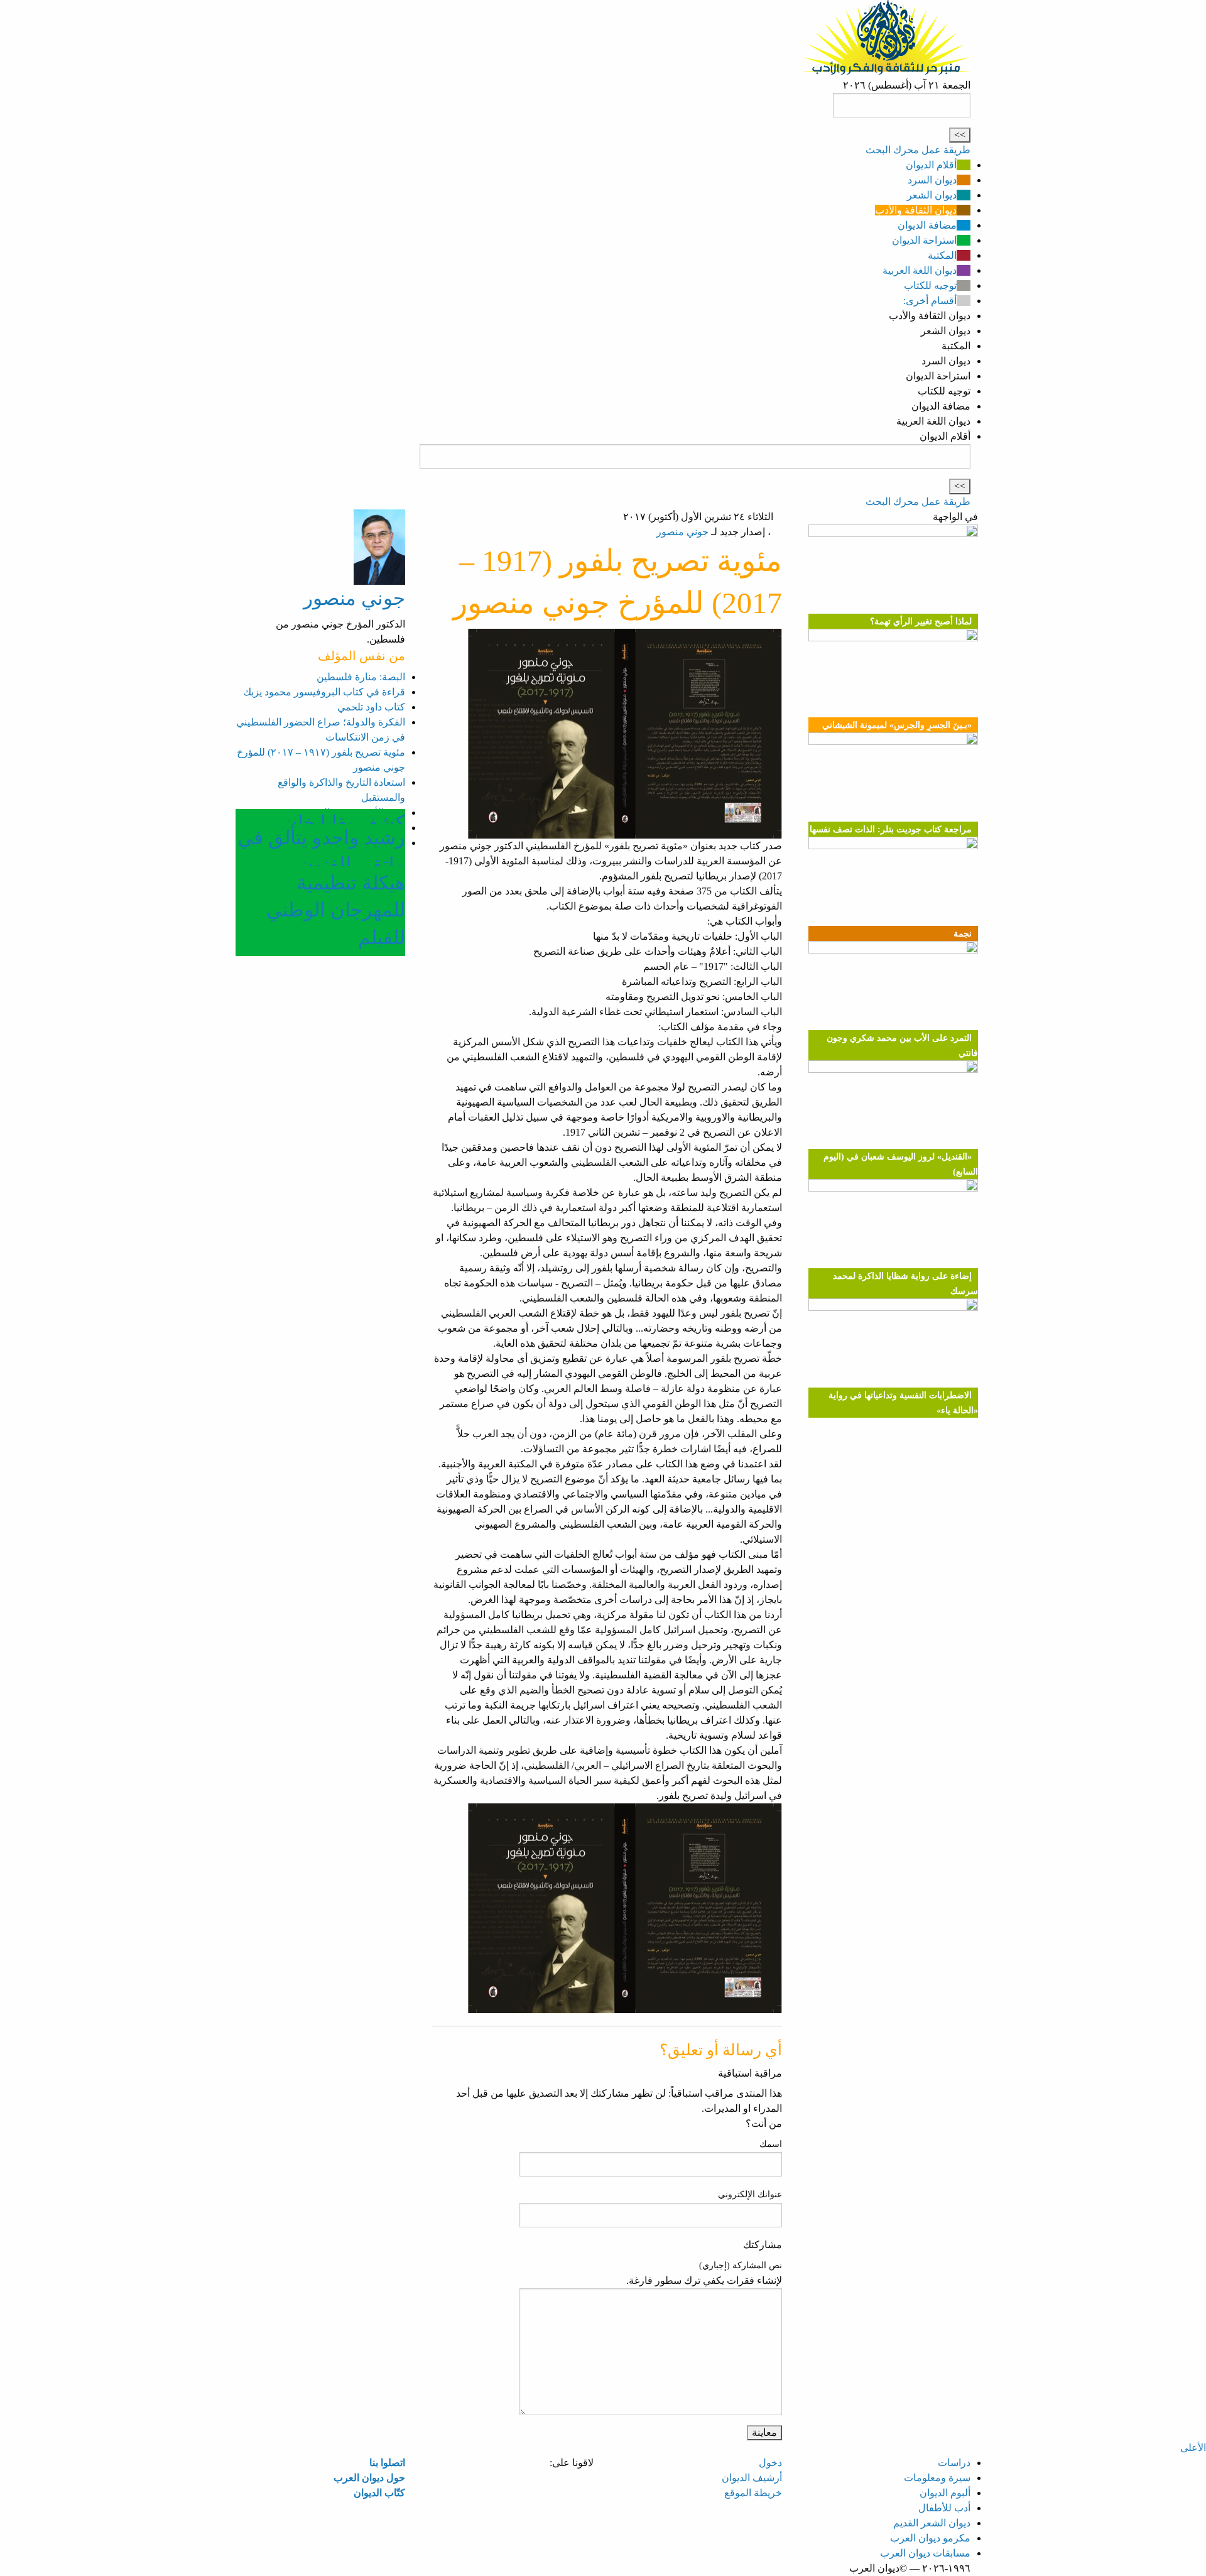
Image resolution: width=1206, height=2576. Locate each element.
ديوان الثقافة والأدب (916, 210)
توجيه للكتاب (930, 285)
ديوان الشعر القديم (932, 2523)
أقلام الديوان (931, 165)
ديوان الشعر (932, 195)
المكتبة (942, 255)
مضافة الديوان (927, 225)
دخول (770, 2463)
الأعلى (1193, 2448)
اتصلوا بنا (387, 2463)
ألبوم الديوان (945, 2493)
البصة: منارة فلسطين (361, 677)
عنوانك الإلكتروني (750, 2194)
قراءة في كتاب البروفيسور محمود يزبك (324, 692)
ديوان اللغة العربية (920, 270)
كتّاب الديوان (379, 2493)
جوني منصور (682, 532)
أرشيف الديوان (752, 2478)
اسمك (771, 2144)
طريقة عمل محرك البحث (918, 150)
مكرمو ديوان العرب (930, 2538)
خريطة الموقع (753, 2493)
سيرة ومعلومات (937, 2478)
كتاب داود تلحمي (371, 707)
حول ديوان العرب (369, 2478)
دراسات (954, 2463)
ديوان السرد (932, 180)
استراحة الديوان (924, 240)
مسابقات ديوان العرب (925, 2553)
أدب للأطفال (944, 2508)
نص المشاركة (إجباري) (741, 2265)
